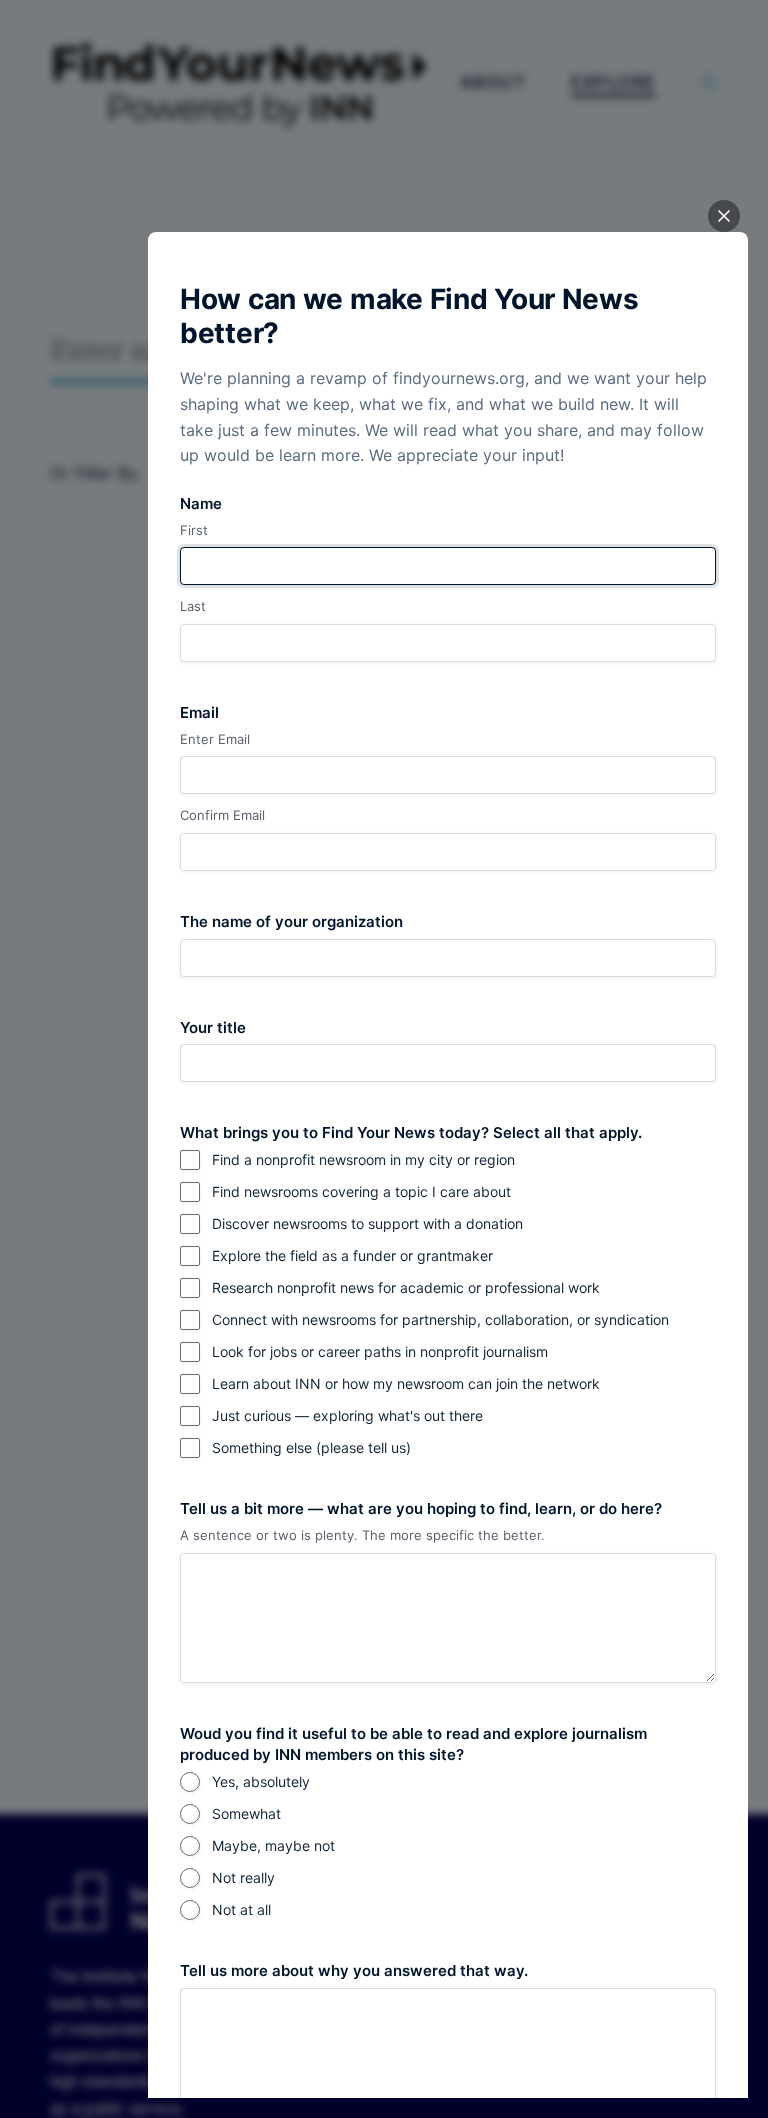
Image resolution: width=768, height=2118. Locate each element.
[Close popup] (724, 216)
